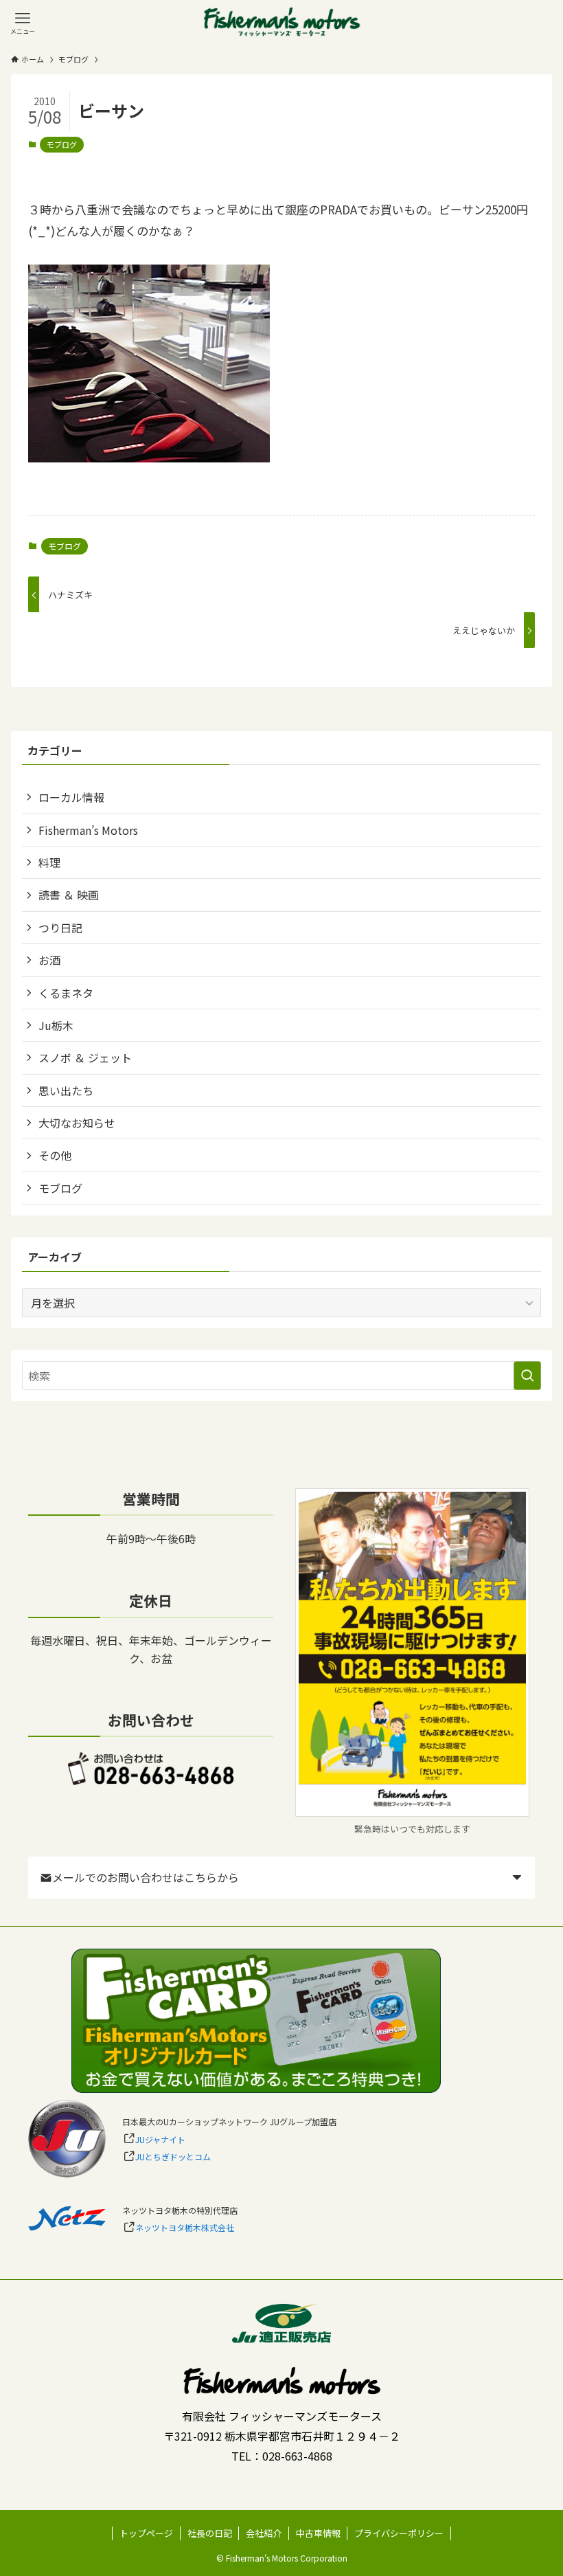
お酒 (49, 960)
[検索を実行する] (527, 1376)
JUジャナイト (160, 2139)
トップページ (146, 2533)
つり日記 (60, 928)
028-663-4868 (297, 2456)
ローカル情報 (71, 797)
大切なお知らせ (77, 1123)
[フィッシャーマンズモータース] (281, 23)
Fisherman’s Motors (88, 830)
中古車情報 (318, 2533)
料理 (49, 862)
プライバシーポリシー (399, 2533)
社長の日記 (210, 2533)
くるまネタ (66, 993)
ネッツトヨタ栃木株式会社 (185, 2227)
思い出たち (66, 1090)
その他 (55, 1155)
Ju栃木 (56, 1025)
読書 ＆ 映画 (69, 895)
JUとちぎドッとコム (173, 2157)
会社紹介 (264, 2533)
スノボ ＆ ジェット (85, 1057)
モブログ (62, 144)
